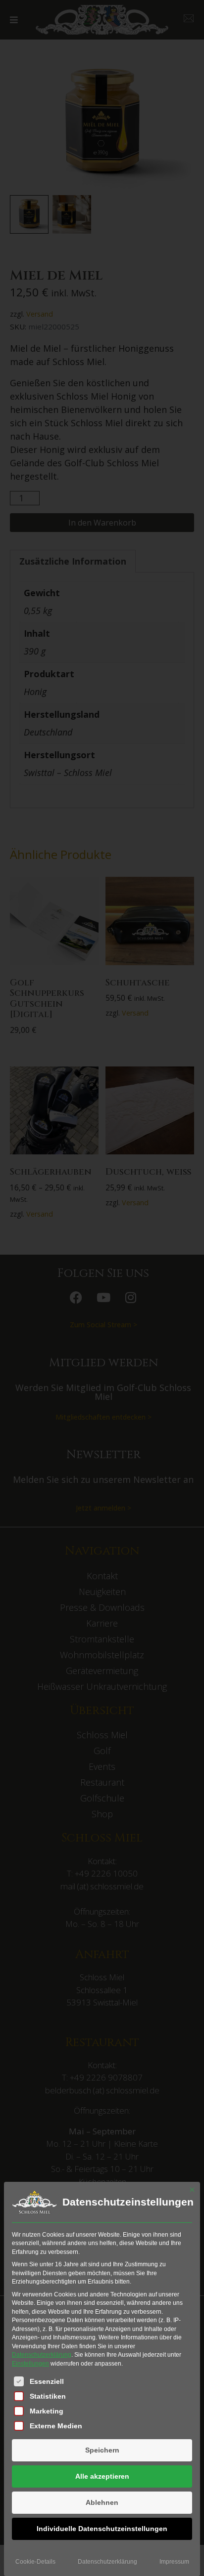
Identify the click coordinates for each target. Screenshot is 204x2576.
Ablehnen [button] (102, 2502)
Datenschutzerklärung (42, 2355)
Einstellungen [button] (30, 2364)
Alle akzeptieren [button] (102, 2476)
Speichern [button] (102, 2450)
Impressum (174, 2562)
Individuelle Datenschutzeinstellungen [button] (102, 2529)
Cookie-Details (35, 2562)
